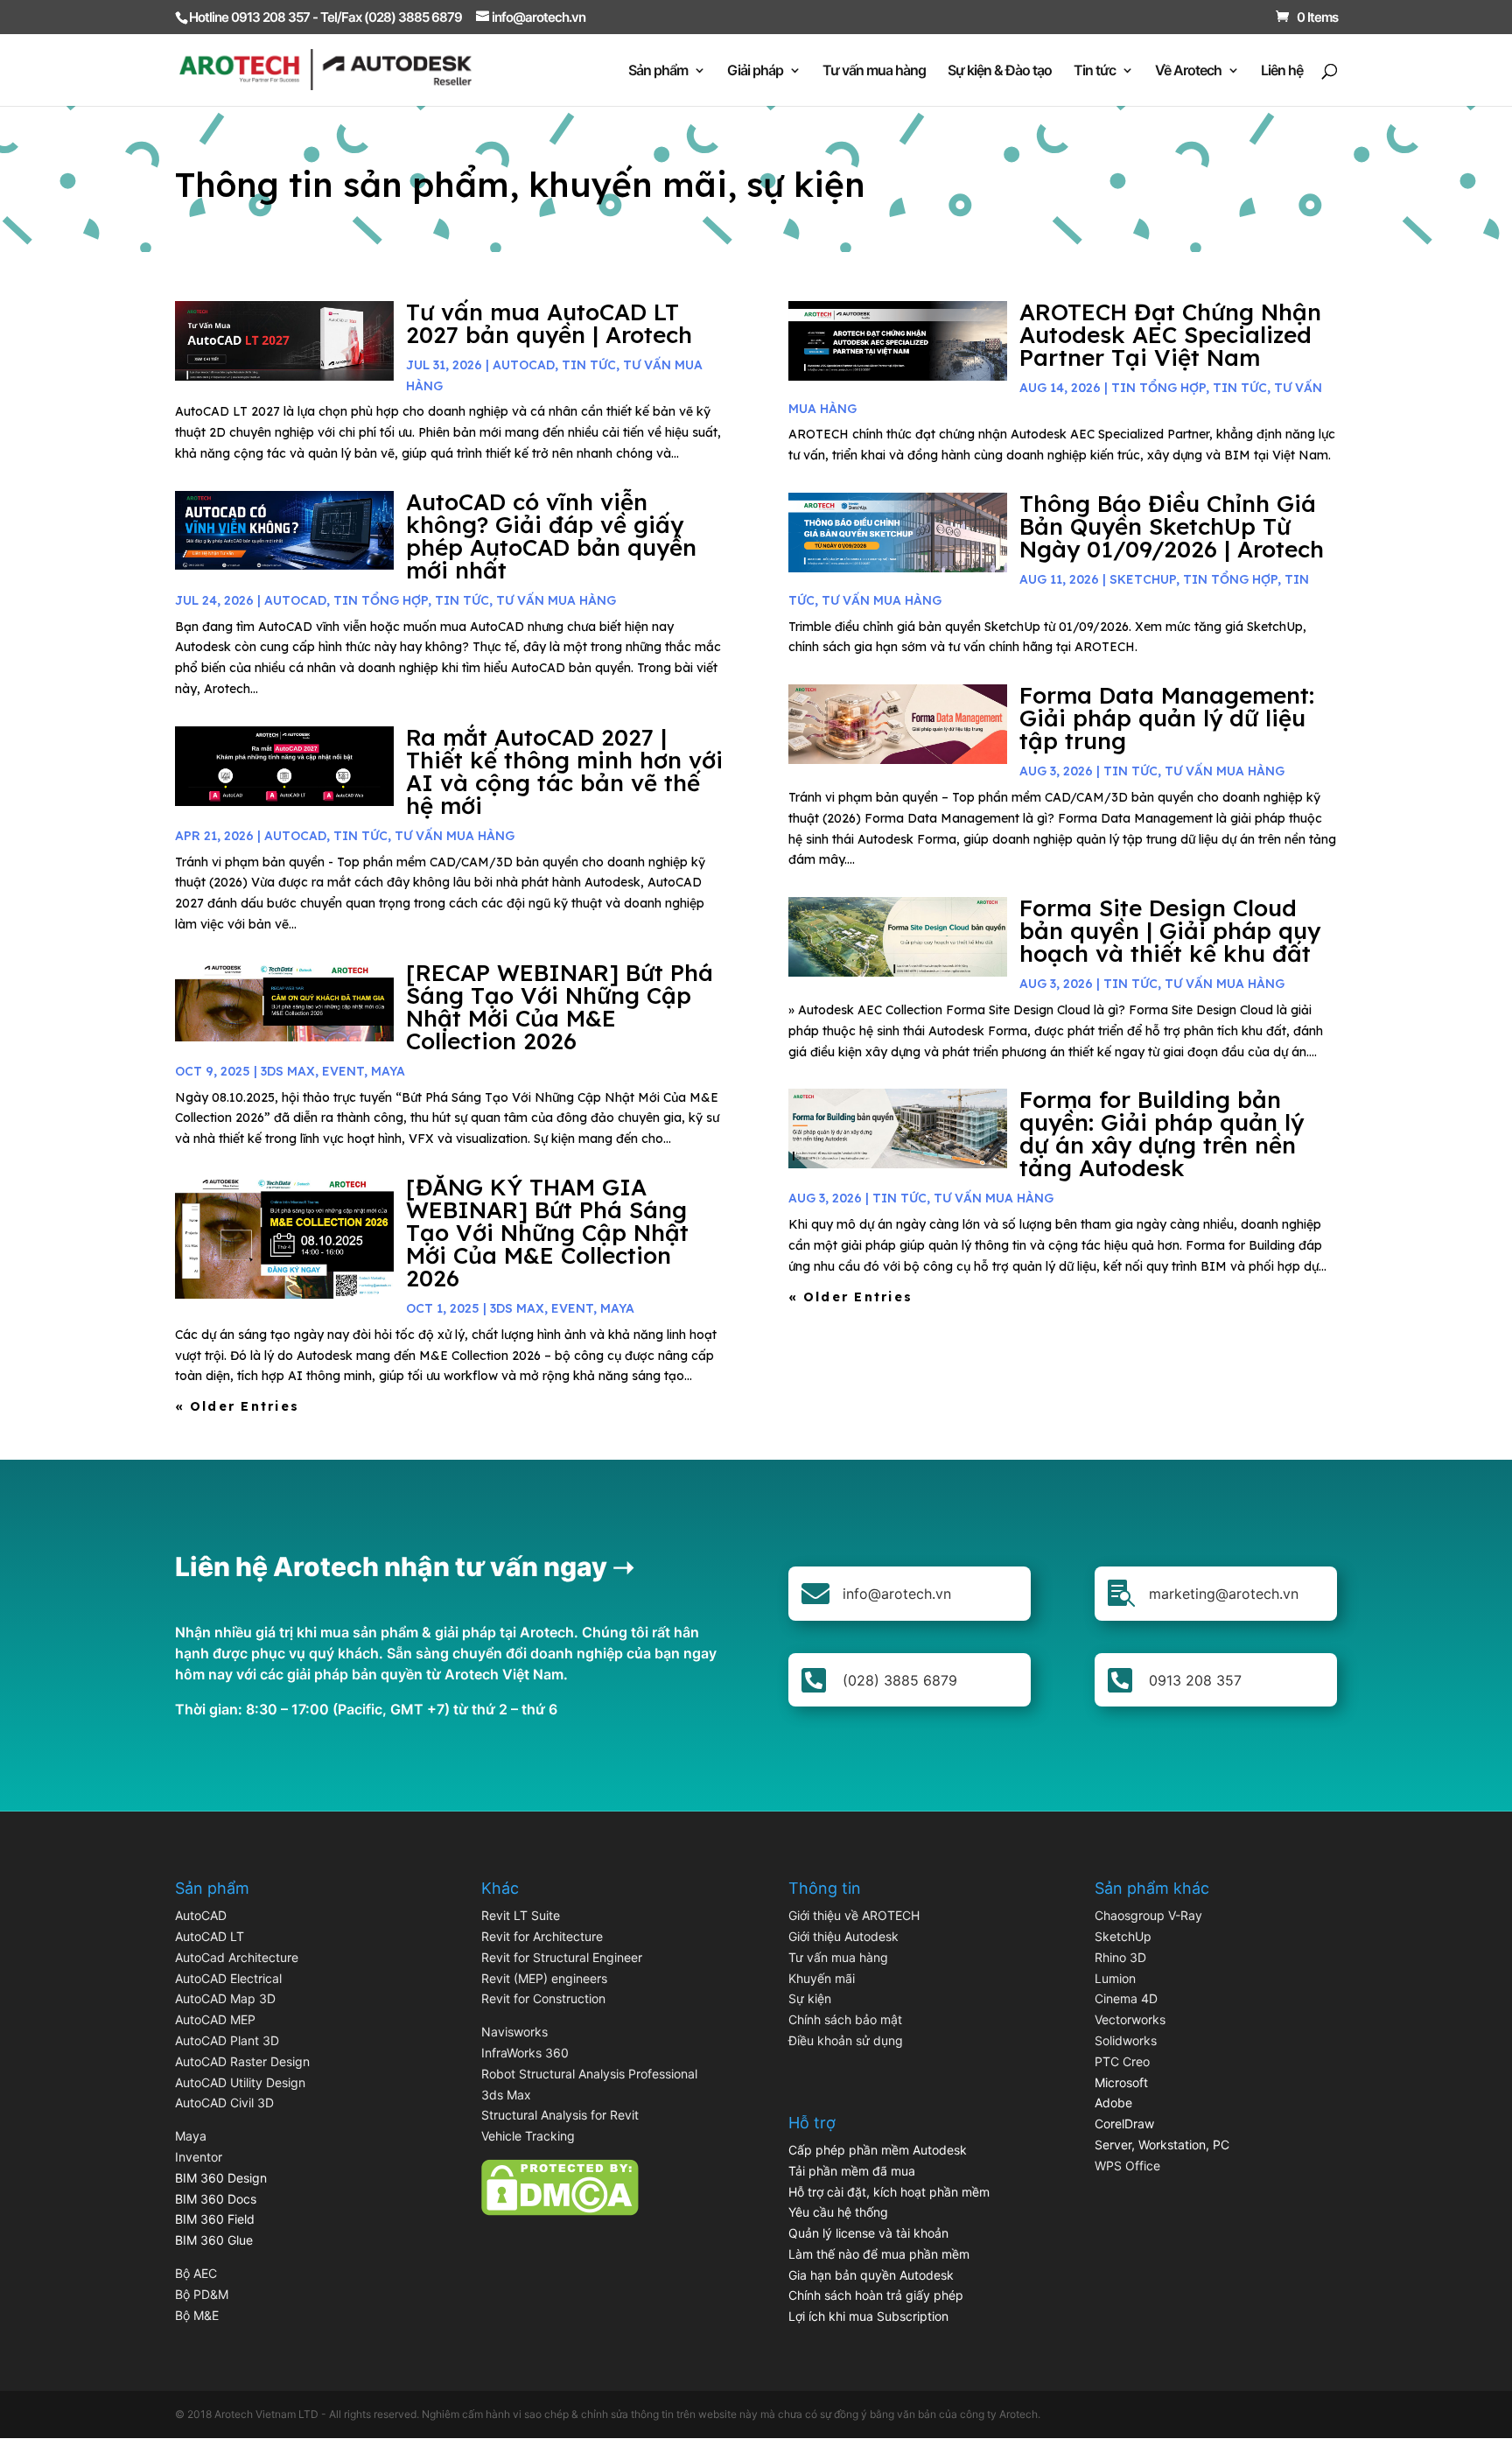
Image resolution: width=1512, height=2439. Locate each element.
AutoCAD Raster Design (242, 2061)
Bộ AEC (196, 2273)
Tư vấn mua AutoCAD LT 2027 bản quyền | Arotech (549, 323)
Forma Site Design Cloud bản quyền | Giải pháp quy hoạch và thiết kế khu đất (1170, 931)
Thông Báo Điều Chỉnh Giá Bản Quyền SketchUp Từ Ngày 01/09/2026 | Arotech (1172, 526)
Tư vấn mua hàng (874, 71)
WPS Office (1127, 2166)
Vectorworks (1130, 2019)
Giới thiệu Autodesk (843, 1936)
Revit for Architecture (542, 1936)
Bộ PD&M (202, 2294)
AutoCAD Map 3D (225, 1998)
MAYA (388, 1071)
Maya (191, 2136)
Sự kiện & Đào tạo (1000, 71)
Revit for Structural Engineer (562, 1957)
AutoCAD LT (210, 1936)
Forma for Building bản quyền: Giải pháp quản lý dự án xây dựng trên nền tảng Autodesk (1162, 1134)
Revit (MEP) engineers (544, 1978)
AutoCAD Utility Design (240, 2082)
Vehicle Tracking (528, 2136)
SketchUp (1143, 579)
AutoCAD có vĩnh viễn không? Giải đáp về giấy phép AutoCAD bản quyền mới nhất (551, 536)
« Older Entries (238, 1406)
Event (343, 1071)
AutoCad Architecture (237, 1957)
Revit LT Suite (521, 1915)
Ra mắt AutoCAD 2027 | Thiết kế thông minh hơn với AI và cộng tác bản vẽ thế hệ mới (564, 771)
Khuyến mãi (822, 1978)
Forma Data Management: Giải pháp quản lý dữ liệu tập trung (1167, 718)
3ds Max (506, 2095)
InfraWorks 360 (525, 2053)
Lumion (1115, 1978)
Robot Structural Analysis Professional (589, 2074)
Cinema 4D (1126, 1998)
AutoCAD (524, 365)
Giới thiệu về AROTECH (854, 1915)
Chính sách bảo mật (845, 2019)
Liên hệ (1282, 71)
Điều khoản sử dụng (846, 2040)
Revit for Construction (543, 1998)
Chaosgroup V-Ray (1148, 1915)
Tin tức (1095, 71)
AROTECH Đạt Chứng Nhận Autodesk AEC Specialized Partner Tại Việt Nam (1170, 335)
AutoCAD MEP (215, 2019)
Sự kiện (810, 1998)
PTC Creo (1122, 2061)
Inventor (199, 2157)
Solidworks (1126, 2040)
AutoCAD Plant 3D (227, 2040)
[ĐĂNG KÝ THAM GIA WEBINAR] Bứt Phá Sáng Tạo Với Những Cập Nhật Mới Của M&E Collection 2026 (547, 1233)
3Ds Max (288, 1071)
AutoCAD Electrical (228, 1978)
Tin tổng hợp (381, 600)
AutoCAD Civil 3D (224, 2103)
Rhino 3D (1120, 1957)
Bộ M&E (197, 2315)
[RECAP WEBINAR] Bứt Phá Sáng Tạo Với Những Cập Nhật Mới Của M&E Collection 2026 (560, 1007)
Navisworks (514, 2032)
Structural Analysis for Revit (560, 2115)
